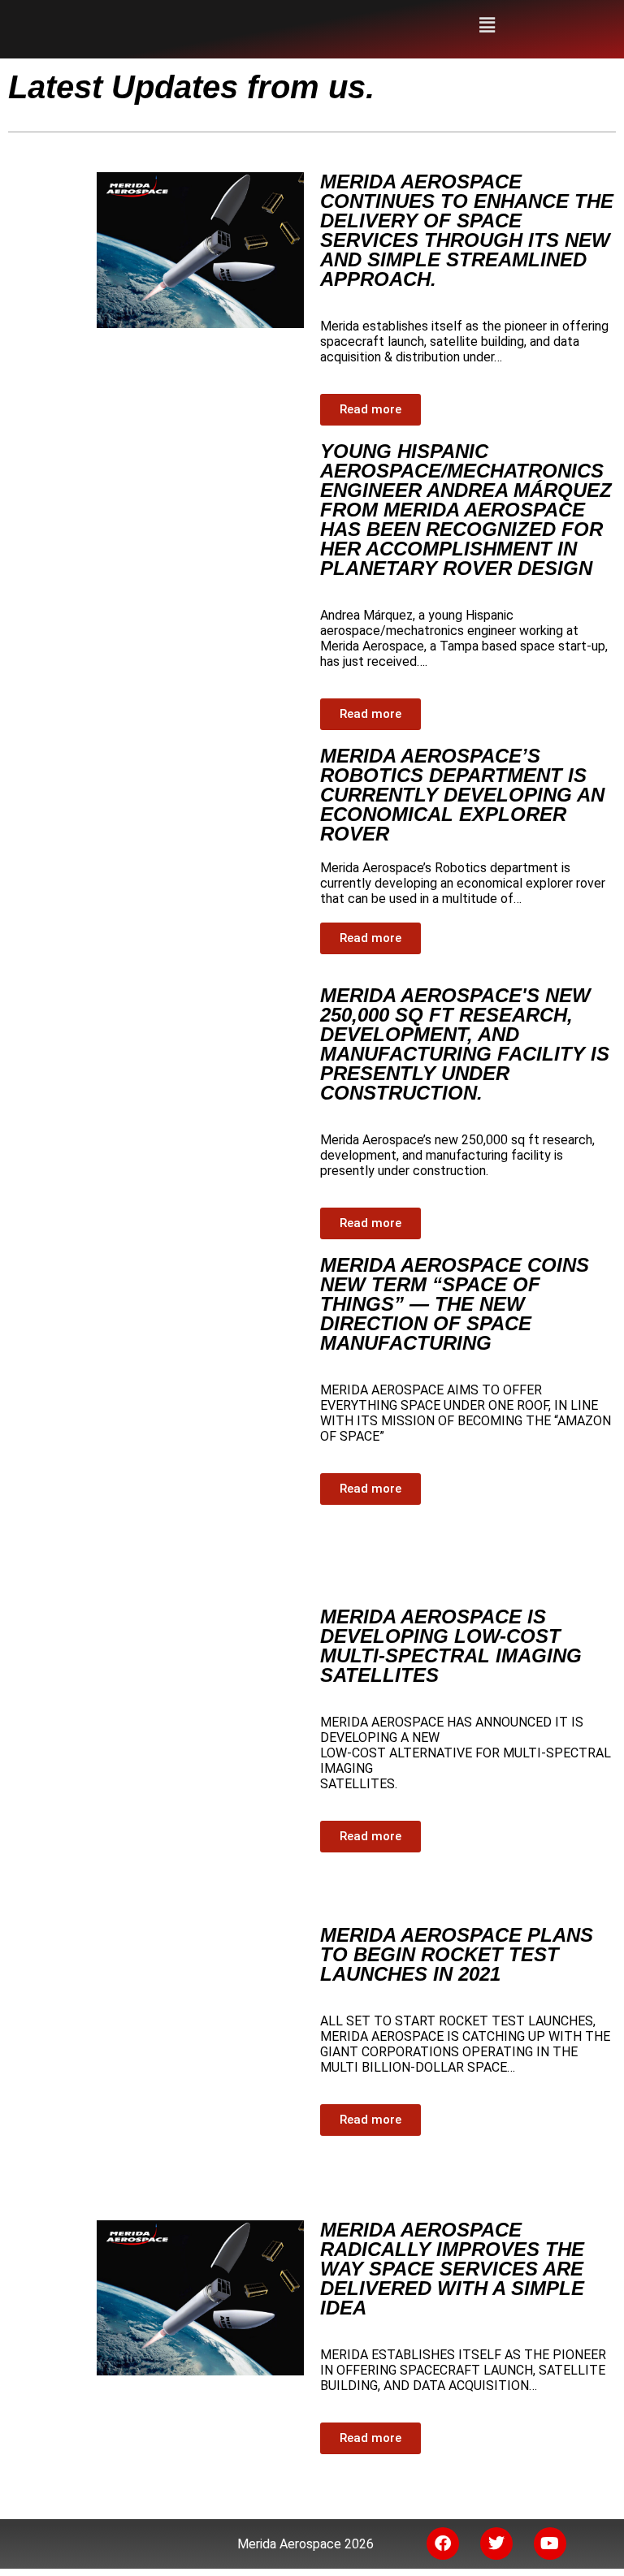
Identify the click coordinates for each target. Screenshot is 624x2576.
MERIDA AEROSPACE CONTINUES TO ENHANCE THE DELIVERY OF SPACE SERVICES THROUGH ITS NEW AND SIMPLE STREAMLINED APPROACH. (467, 230)
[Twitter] (496, 2544)
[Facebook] (443, 2544)
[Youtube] (550, 2544)
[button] (487, 25)
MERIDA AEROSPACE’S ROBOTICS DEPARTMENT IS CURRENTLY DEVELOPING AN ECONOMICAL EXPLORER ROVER (462, 795)
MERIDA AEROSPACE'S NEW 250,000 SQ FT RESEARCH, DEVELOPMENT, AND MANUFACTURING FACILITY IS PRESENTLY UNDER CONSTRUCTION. (465, 1044)
